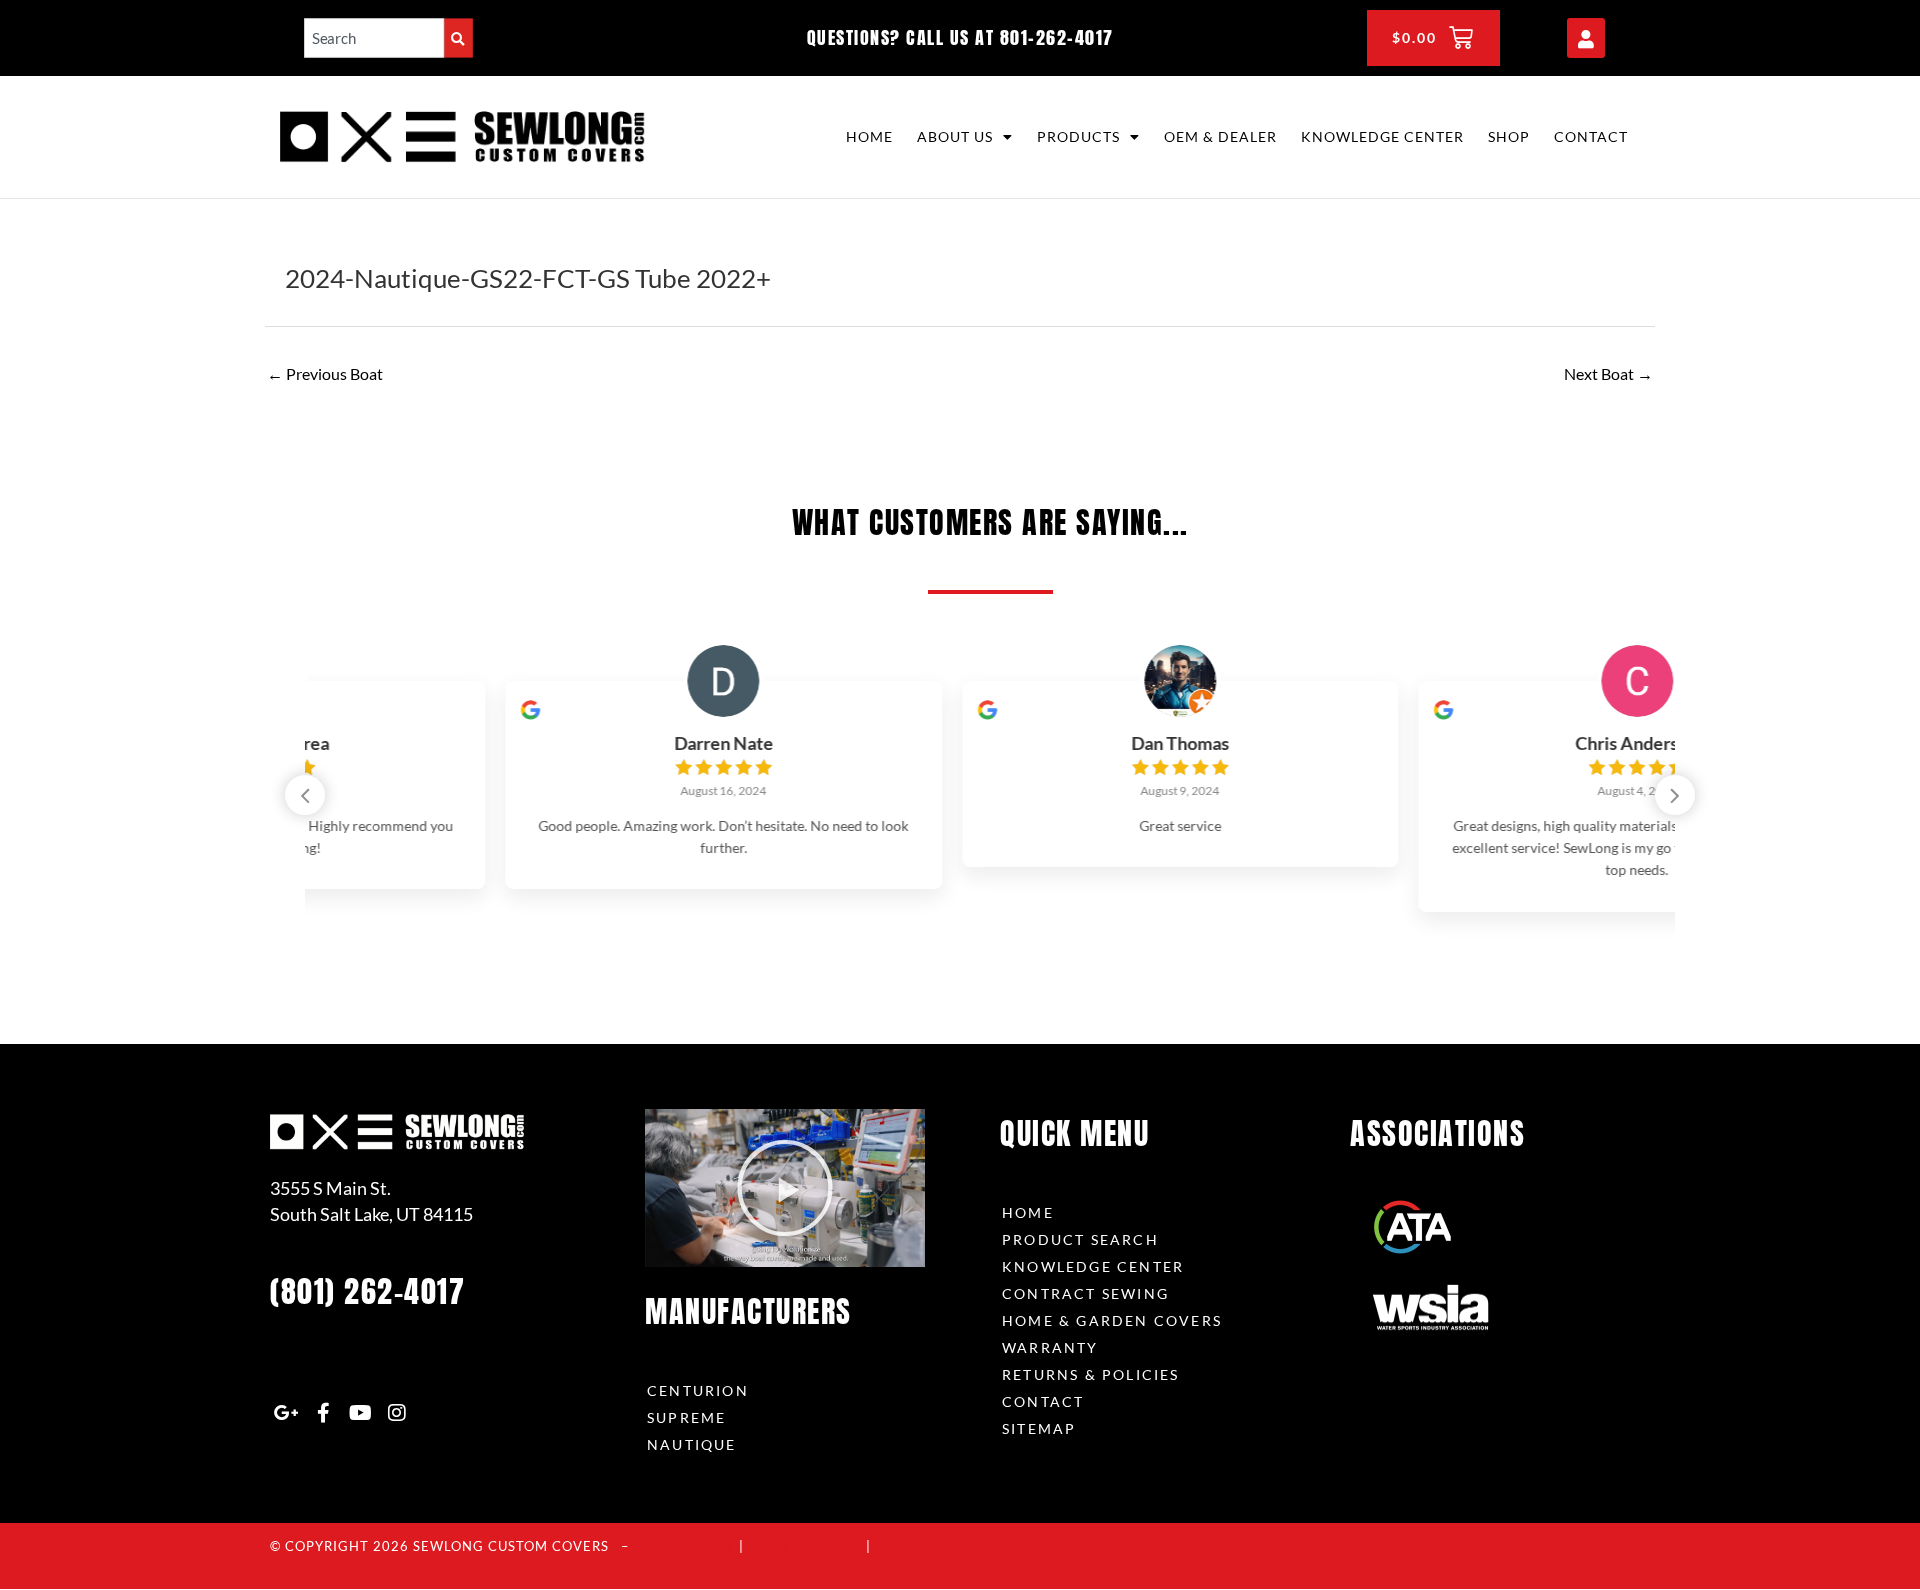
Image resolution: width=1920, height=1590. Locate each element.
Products (1078, 136)
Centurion (698, 1390)
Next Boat (1608, 373)
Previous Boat (325, 373)
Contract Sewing (1085, 1293)
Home (869, 136)
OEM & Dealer (1220, 136)
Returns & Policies (1091, 1374)
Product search (1080, 1239)
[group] (533, 785)
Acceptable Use (926, 1546)
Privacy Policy (688, 1546)
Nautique (692, 1444)
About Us (955, 136)
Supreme (686, 1417)
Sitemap (1039, 1428)
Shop (1509, 136)
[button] (1675, 795)
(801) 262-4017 (367, 1291)
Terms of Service (805, 1546)
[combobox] (374, 37)
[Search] (458, 37)
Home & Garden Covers (1112, 1320)
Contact (1591, 136)
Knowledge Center (1382, 136)
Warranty (1050, 1347)
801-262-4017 (1057, 37)
